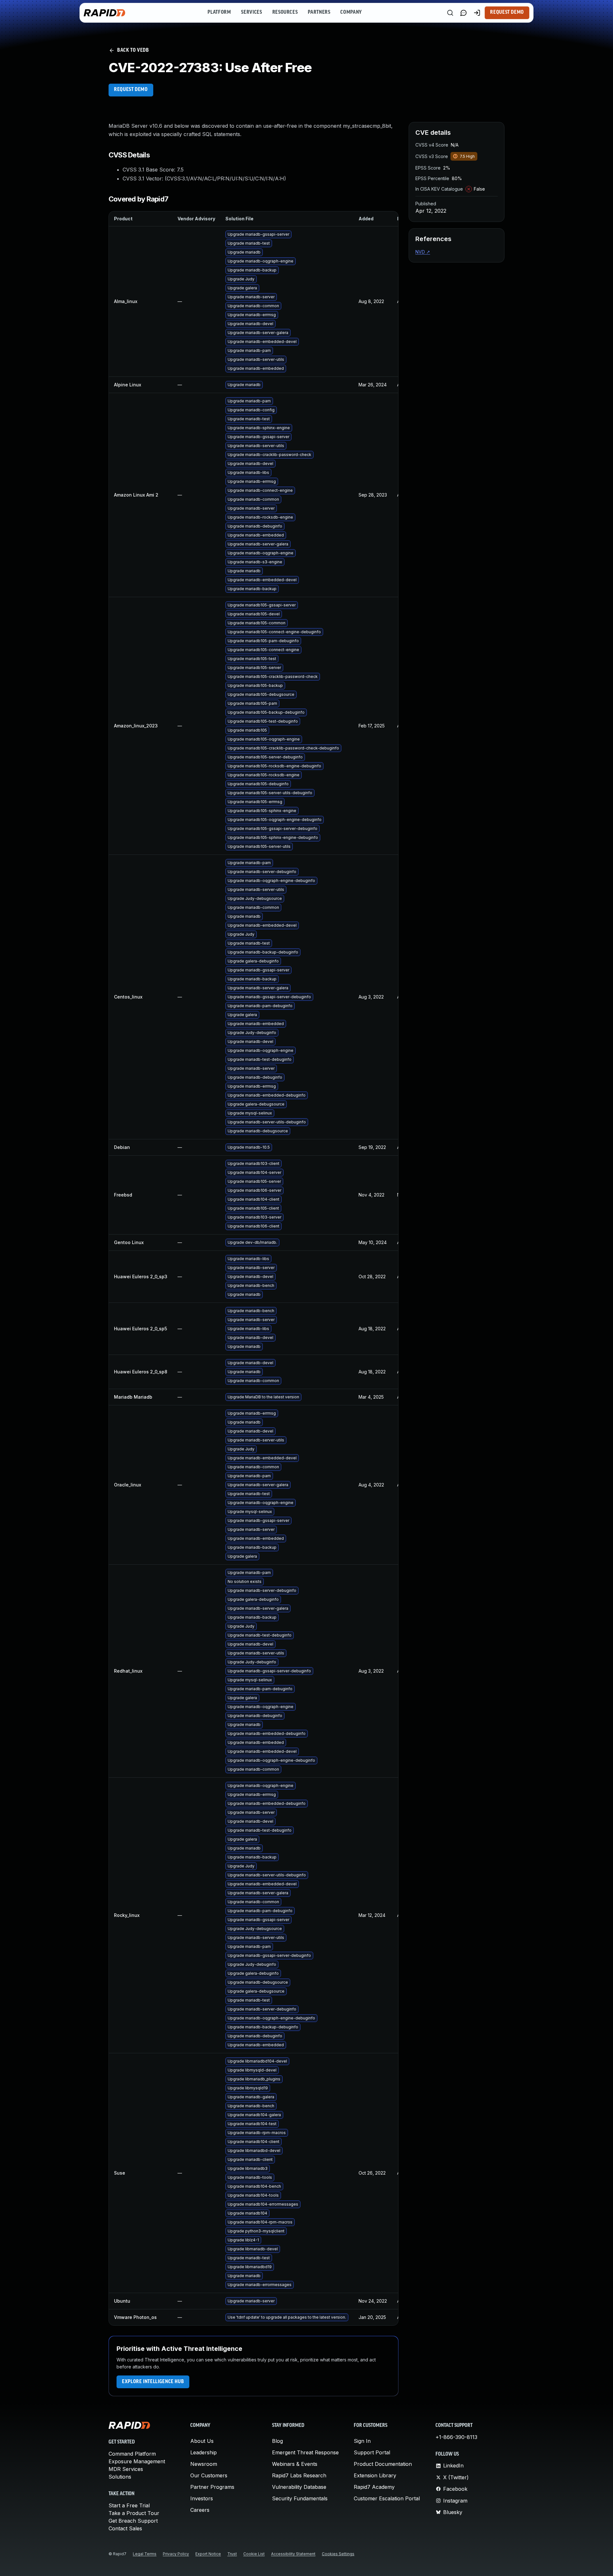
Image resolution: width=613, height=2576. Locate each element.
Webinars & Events (295, 2464)
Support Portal (372, 2452)
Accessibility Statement (293, 2554)
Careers (200, 2510)
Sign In (362, 2441)
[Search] (450, 13)
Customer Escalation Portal (387, 2498)
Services (251, 12)
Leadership (204, 2452)
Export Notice (208, 2554)
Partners (319, 12)
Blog (277, 2441)
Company (351, 12)
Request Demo (507, 12)
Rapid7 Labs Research (299, 2475)
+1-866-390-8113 (456, 2437)
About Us (202, 2441)
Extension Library (375, 2475)
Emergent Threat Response (305, 2452)
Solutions (120, 2477)
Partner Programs (212, 2487)
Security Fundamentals (300, 2498)
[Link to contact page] (464, 13)
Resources (285, 12)
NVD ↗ (423, 252)
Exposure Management (137, 2461)
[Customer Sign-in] (477, 13)
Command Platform (132, 2454)
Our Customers (209, 2475)
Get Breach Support (133, 2521)
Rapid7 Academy (374, 2487)
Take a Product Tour (134, 2513)
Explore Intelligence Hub (153, 2382)
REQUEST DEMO (131, 90)
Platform (219, 12)
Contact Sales (125, 2528)
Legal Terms (145, 2554)
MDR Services (126, 2469)
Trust (232, 2554)
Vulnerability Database (299, 2487)
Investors (202, 2498)
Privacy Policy (176, 2554)
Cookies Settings (338, 2554)
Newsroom (204, 2464)
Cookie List (254, 2554)
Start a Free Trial (129, 2505)
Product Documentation (383, 2464)
